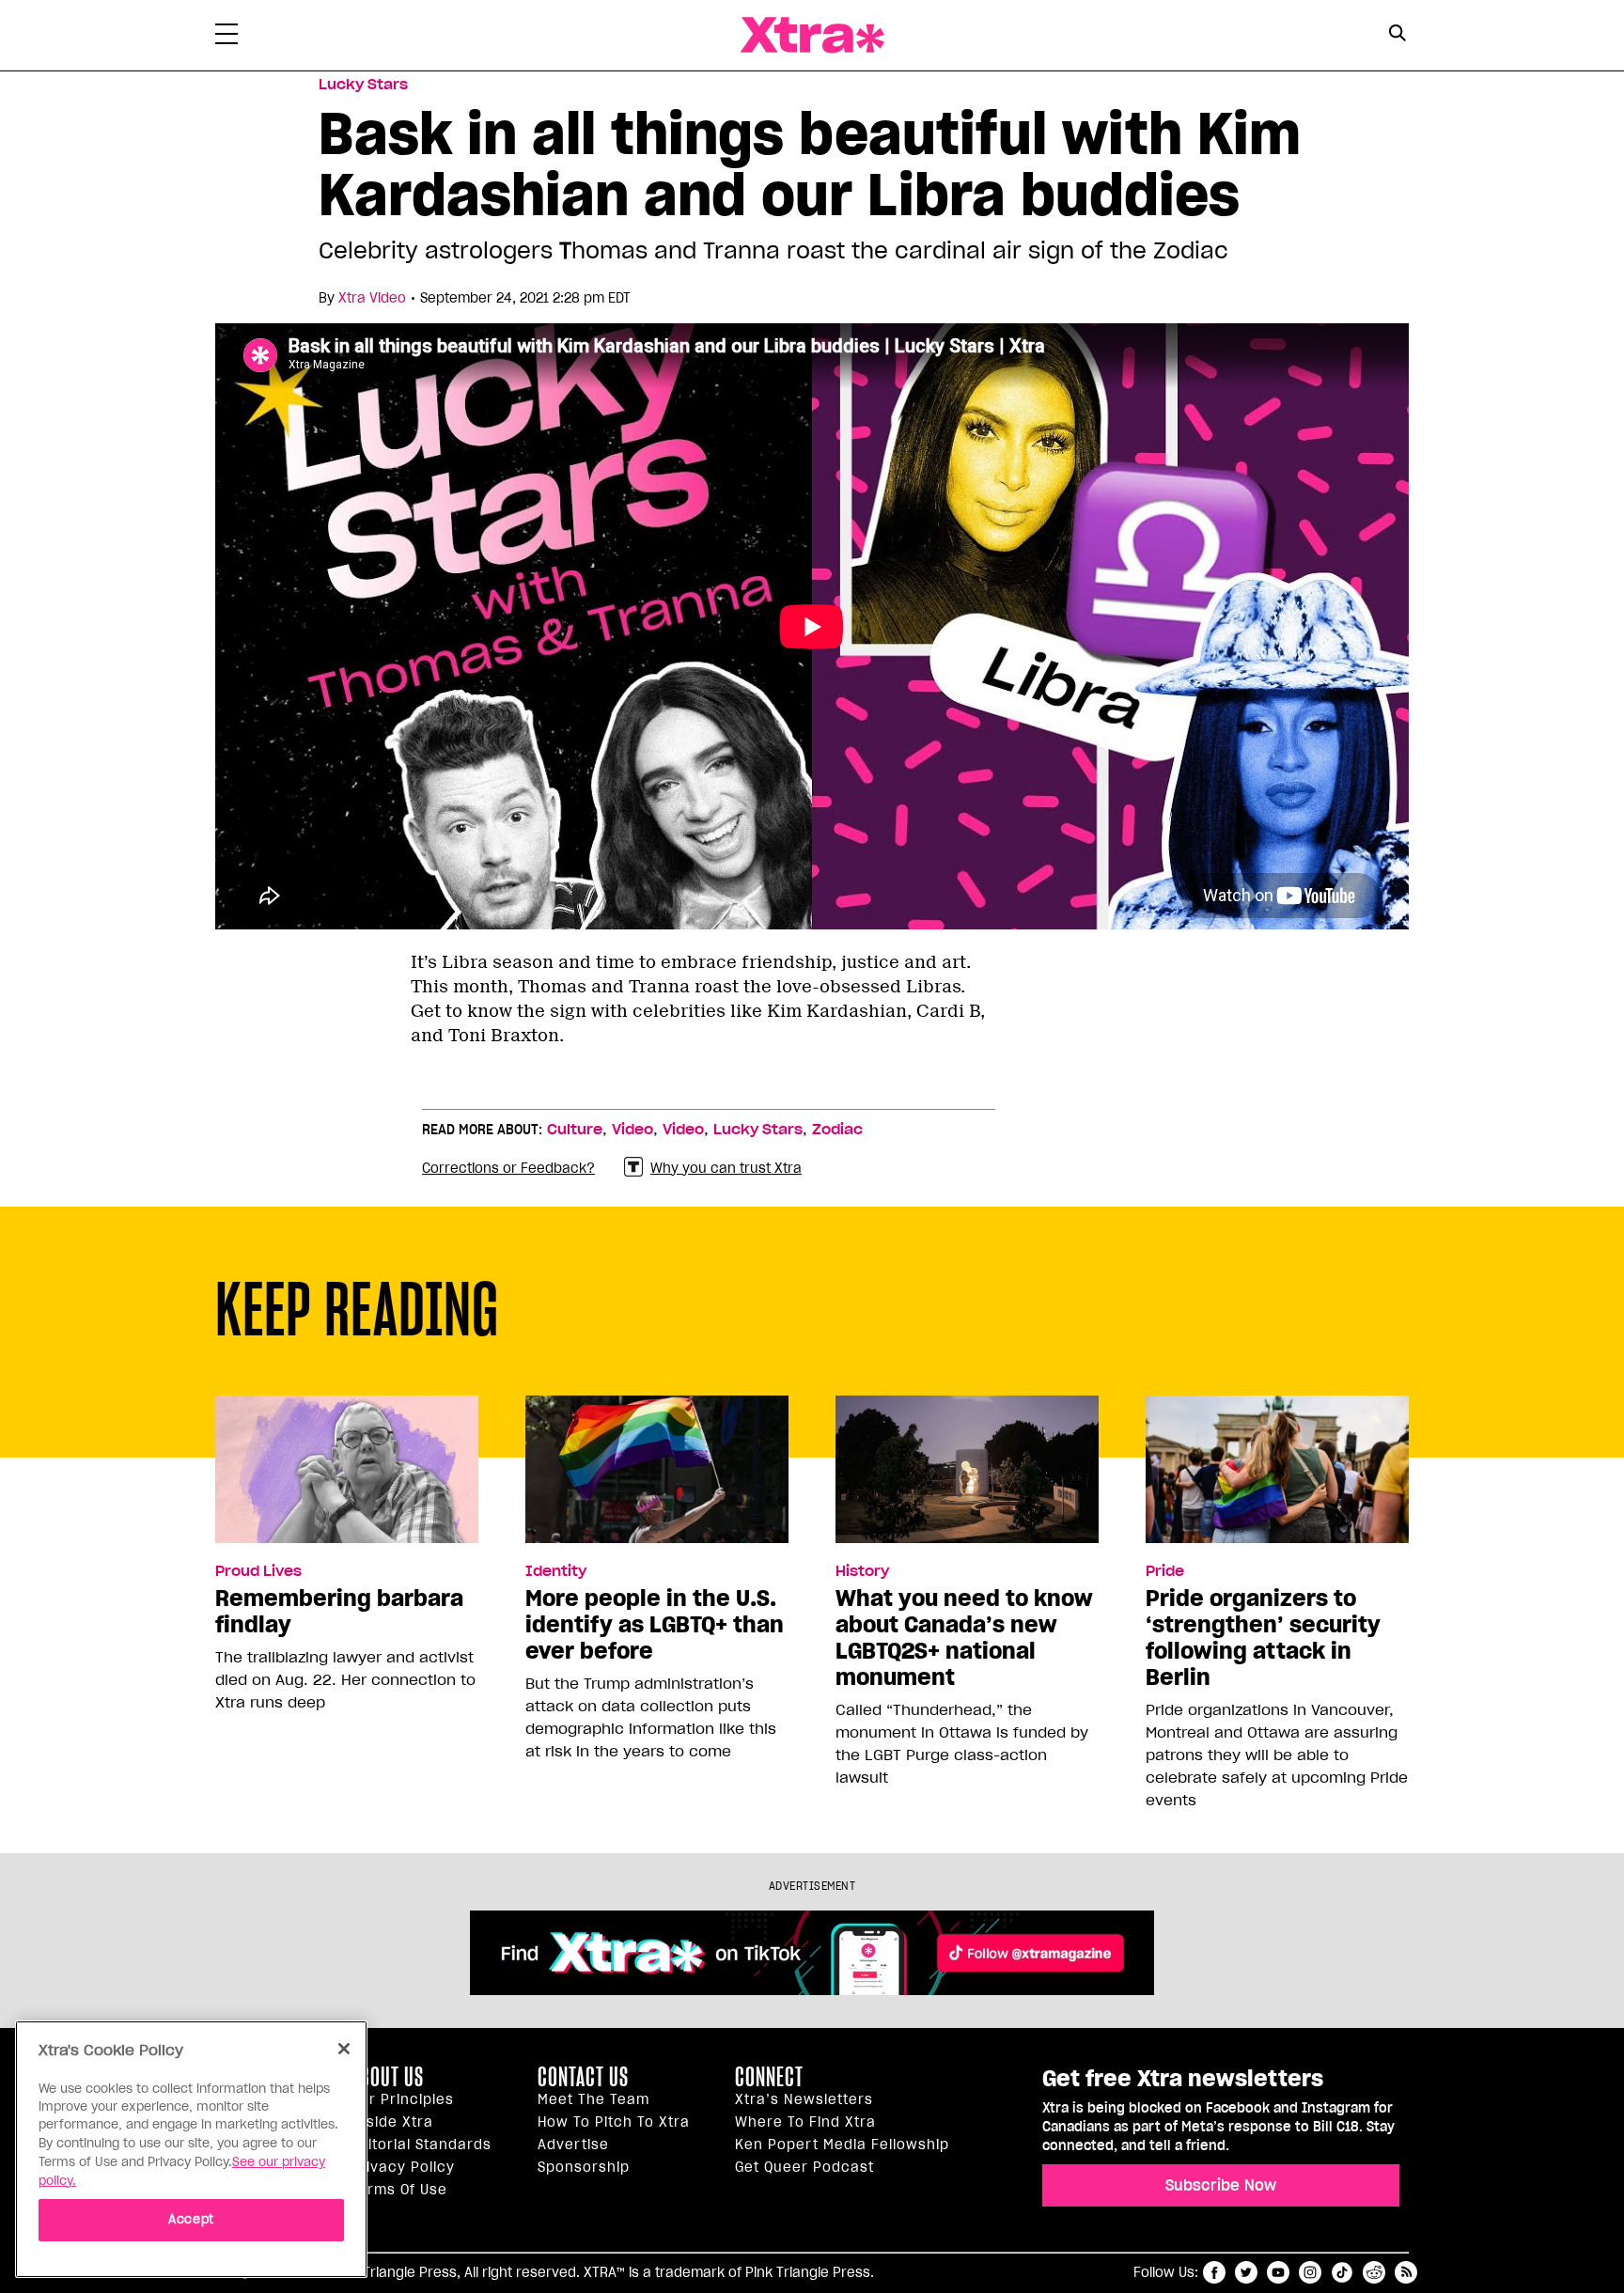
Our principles (402, 2099)
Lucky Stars (363, 85)
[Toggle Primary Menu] (226, 38)
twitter (1246, 2272)
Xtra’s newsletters (804, 2099)
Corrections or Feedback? (508, 1168)
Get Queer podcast (804, 2167)
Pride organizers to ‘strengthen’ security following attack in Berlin (1263, 1638)
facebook (1214, 2272)
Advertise (573, 2145)
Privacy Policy (403, 2167)
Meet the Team (593, 2099)
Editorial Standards (421, 2145)
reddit (1374, 2272)
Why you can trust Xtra (726, 1168)
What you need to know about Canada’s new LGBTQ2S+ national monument (964, 1638)
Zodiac (837, 1130)
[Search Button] (1397, 33)
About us (387, 2077)
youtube (1278, 2272)
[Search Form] (1397, 36)
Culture (575, 1130)
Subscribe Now (1221, 2185)
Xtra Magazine (812, 35)
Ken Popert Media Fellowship (842, 2145)
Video (632, 1130)
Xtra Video (372, 298)
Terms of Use (399, 2190)
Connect (769, 2077)
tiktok (1342, 2272)
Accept (191, 2219)
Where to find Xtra (805, 2122)
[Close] (344, 2049)
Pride (1165, 1571)
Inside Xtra (392, 2122)
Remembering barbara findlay (339, 1612)
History (862, 1571)
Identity (556, 1571)
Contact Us (583, 2077)
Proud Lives (258, 1571)
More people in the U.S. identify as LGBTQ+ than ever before (655, 1625)
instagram (1310, 2272)
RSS (1406, 2272)
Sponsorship (584, 2167)
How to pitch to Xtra (614, 2122)
